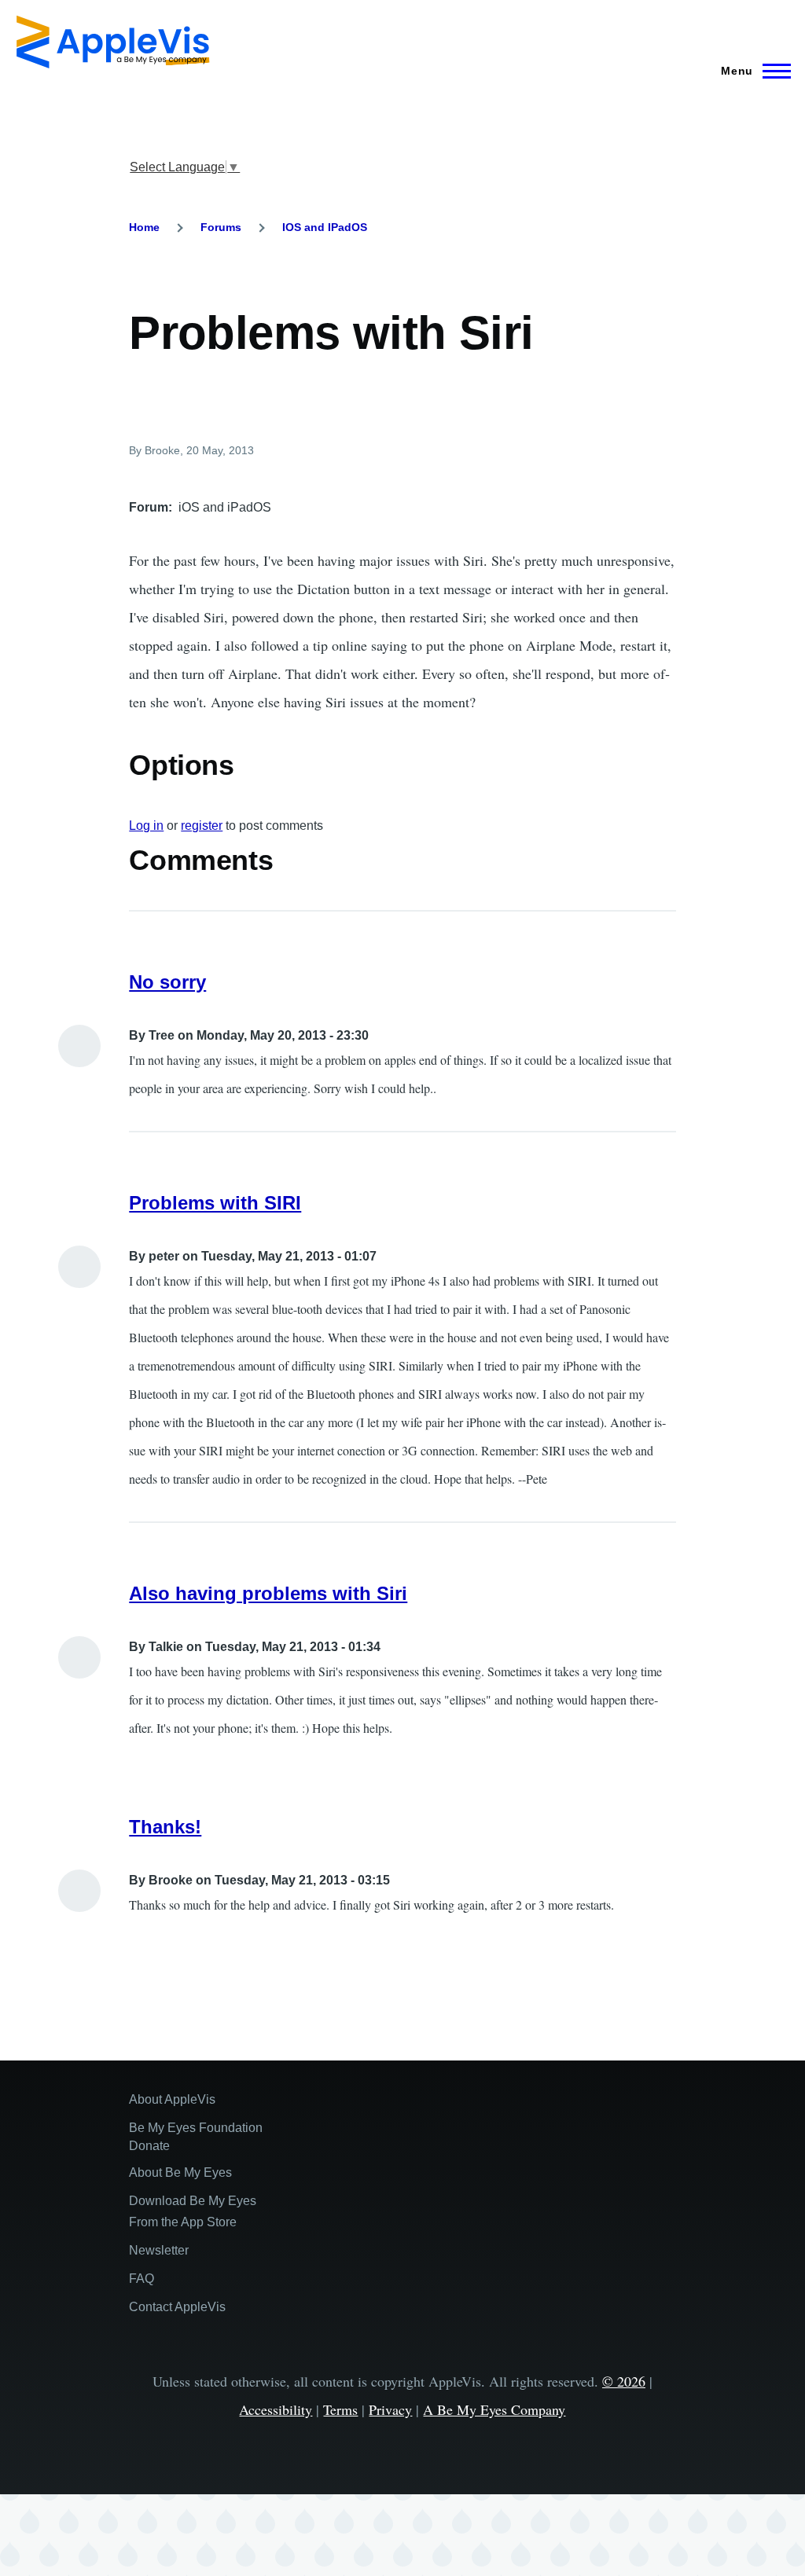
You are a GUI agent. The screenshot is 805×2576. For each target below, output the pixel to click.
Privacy (390, 2409)
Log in (146, 826)
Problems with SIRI (215, 1203)
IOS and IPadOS (325, 227)
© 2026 (624, 2381)
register (202, 826)
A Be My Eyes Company (494, 2409)
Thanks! (165, 1827)
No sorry (167, 982)
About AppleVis (172, 2099)
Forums (221, 227)
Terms (340, 2409)
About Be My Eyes (180, 2172)
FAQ (142, 2279)
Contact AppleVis (177, 2307)
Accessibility (276, 2409)
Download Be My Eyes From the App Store (193, 2211)
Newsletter (159, 2250)
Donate (149, 2146)
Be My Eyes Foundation (196, 2128)
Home (144, 227)
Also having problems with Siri (268, 1593)
